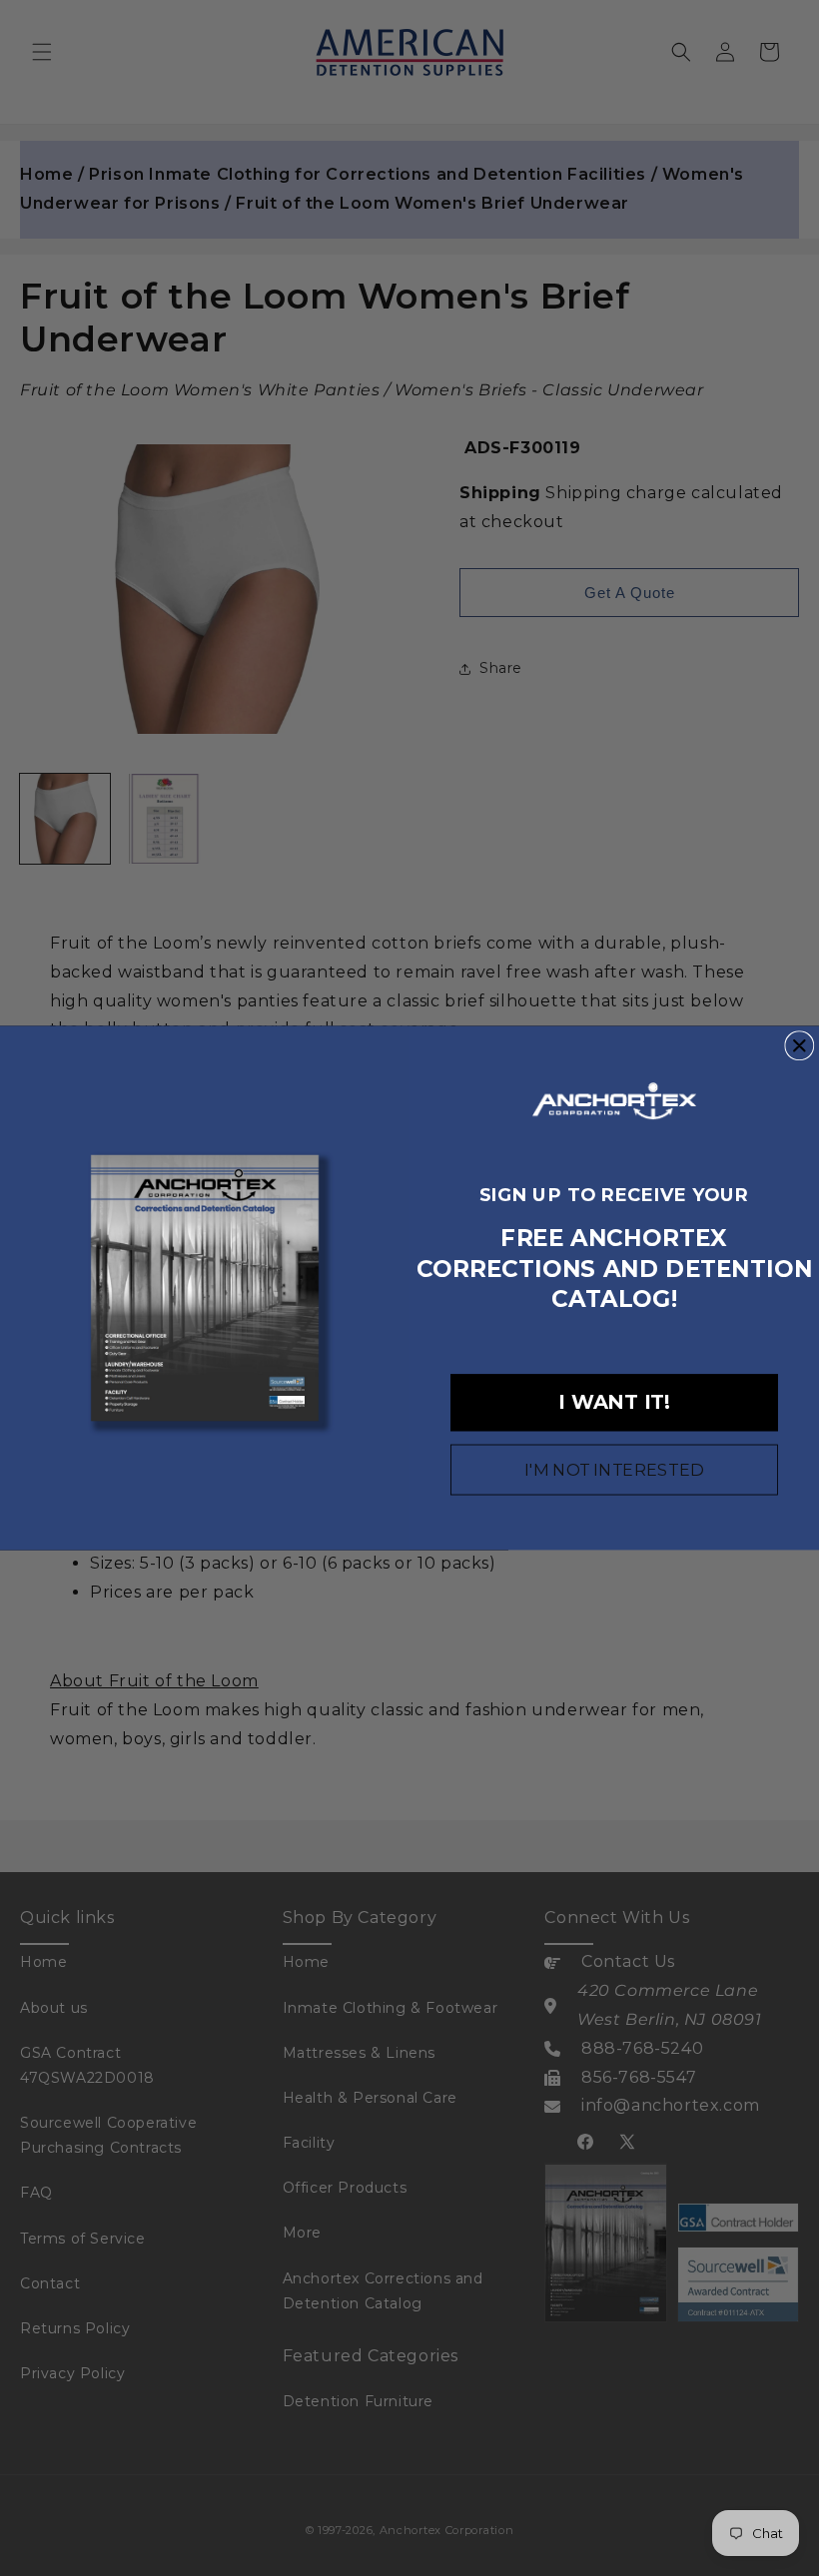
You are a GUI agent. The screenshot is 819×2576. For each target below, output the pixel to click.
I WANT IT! (614, 1403)
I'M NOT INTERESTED (614, 1470)
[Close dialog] (799, 1045)
